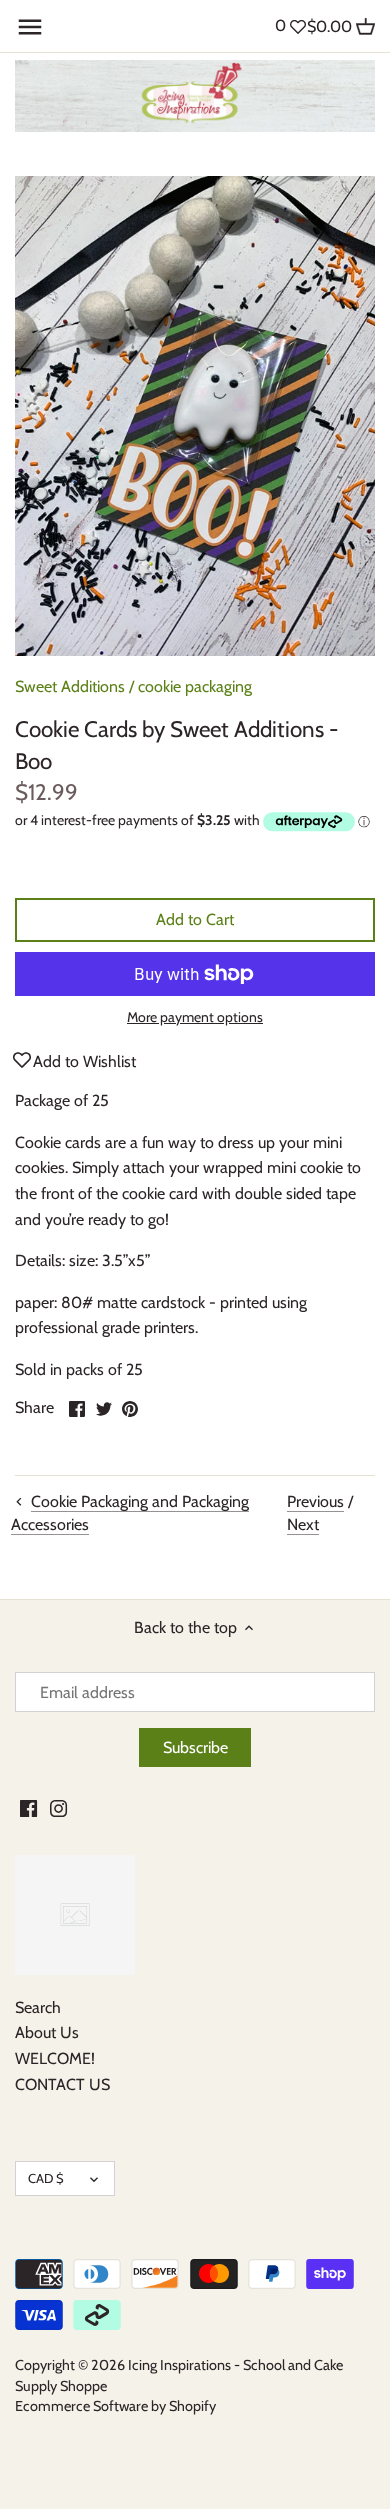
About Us (47, 2032)
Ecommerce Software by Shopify (115, 2406)
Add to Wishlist (84, 1061)
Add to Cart (195, 919)
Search (38, 2007)
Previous (315, 1501)
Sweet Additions (70, 686)
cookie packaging (195, 686)
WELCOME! (55, 2058)
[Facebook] (28, 1808)
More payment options (195, 1017)
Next (303, 1524)
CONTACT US (62, 2084)
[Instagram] (58, 1808)
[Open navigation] (30, 27)
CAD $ (46, 2178)
